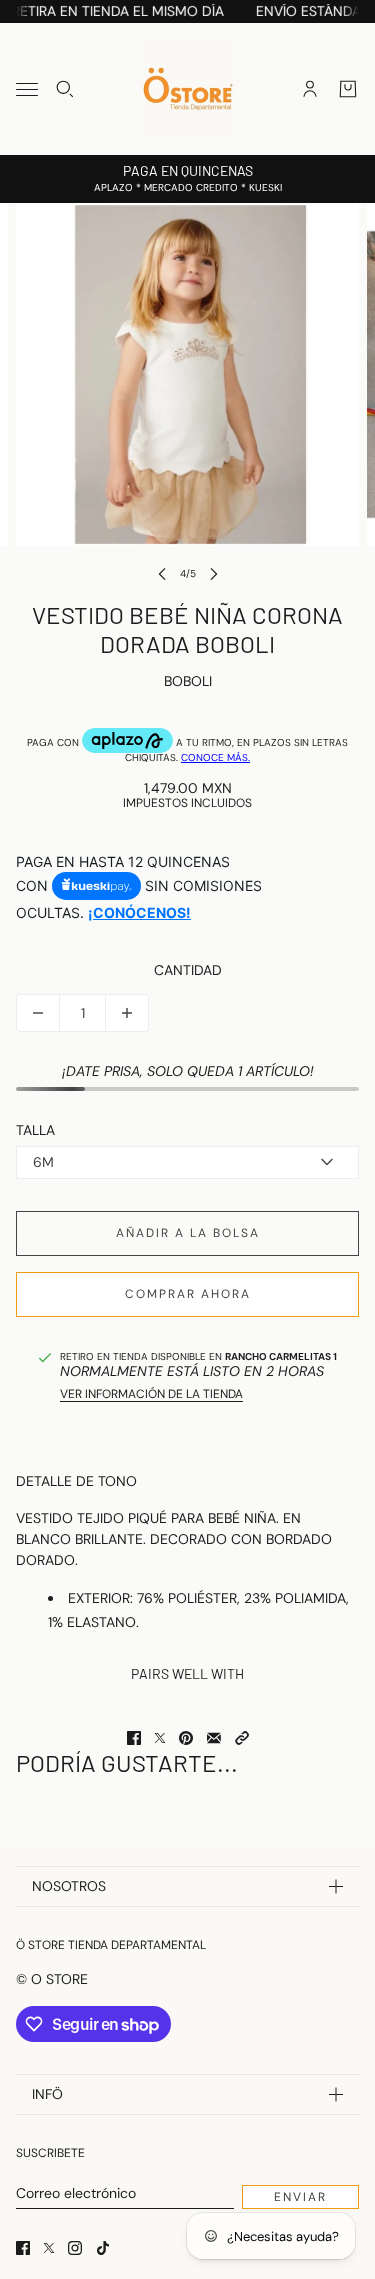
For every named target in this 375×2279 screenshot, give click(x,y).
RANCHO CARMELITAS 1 (281, 1356)
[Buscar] (65, 89)
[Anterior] (162, 573)
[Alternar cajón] (27, 89)
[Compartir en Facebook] (134, 1738)
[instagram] (75, 2248)
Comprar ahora (188, 1294)
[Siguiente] (214, 573)
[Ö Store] (188, 89)
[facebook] (23, 2248)
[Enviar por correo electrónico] (214, 1738)
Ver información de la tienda (151, 1394)
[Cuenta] (310, 89)
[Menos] (38, 1013)
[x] (49, 2248)
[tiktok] (103, 2248)
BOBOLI (188, 681)
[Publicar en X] (160, 1738)
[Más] (127, 1013)
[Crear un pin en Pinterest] (186, 1738)
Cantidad (188, 970)
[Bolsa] (348, 89)
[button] (242, 1738)
